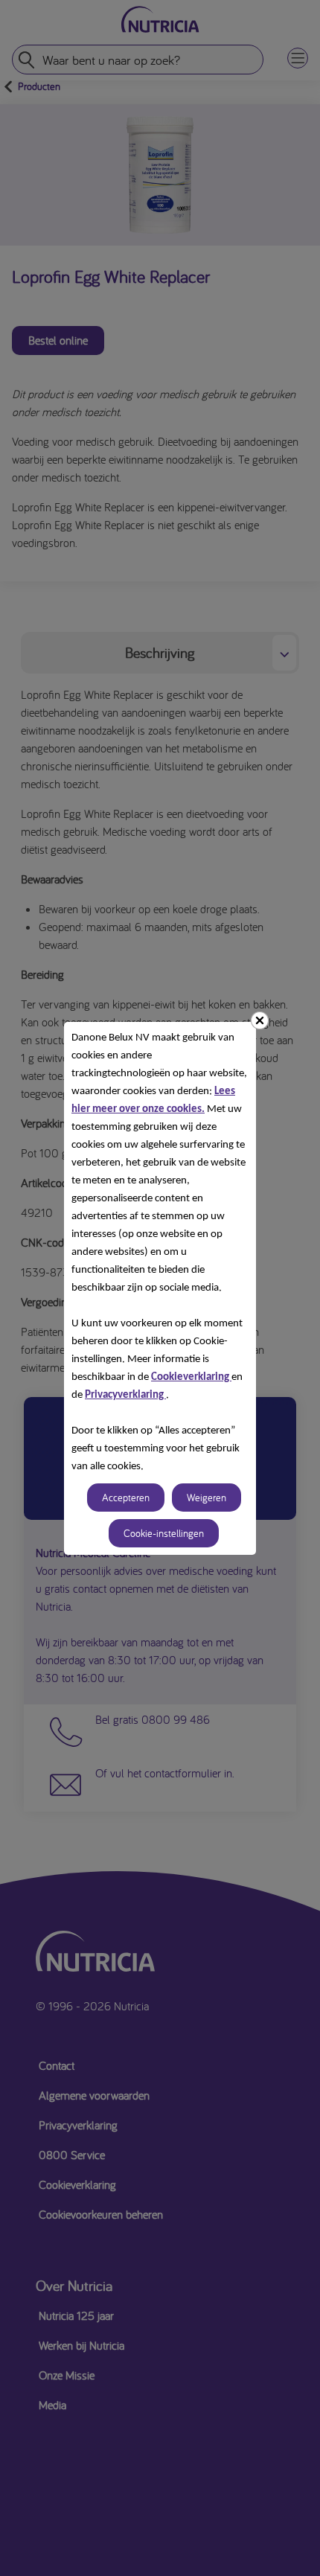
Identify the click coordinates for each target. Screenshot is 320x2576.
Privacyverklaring (125, 1395)
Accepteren (126, 1498)
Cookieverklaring (191, 1377)
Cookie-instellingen (164, 1533)
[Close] (260, 1020)
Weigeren (207, 1498)
